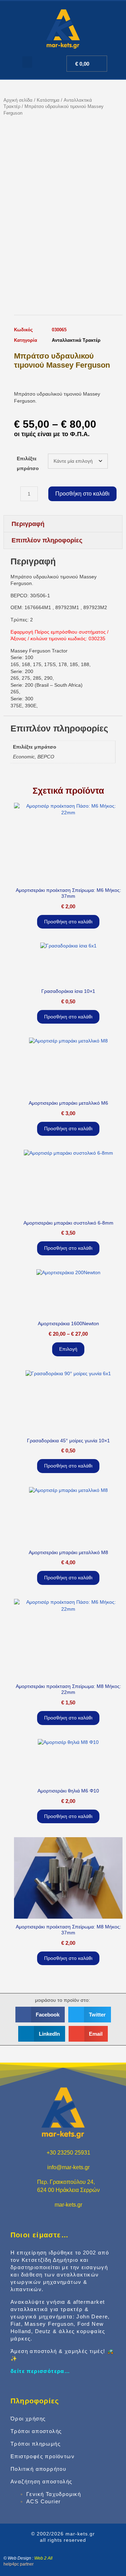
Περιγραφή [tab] (28, 524)
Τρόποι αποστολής (36, 2431)
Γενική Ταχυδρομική (54, 2494)
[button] (27, 62)
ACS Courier (43, 2501)
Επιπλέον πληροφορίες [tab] (47, 540)
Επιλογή (68, 1349)
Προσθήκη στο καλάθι (82, 494)
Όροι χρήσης (28, 2419)
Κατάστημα (48, 100)
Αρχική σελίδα (18, 100)
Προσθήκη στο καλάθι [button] (68, 922)
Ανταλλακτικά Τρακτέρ (76, 340)
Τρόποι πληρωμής (36, 2444)
